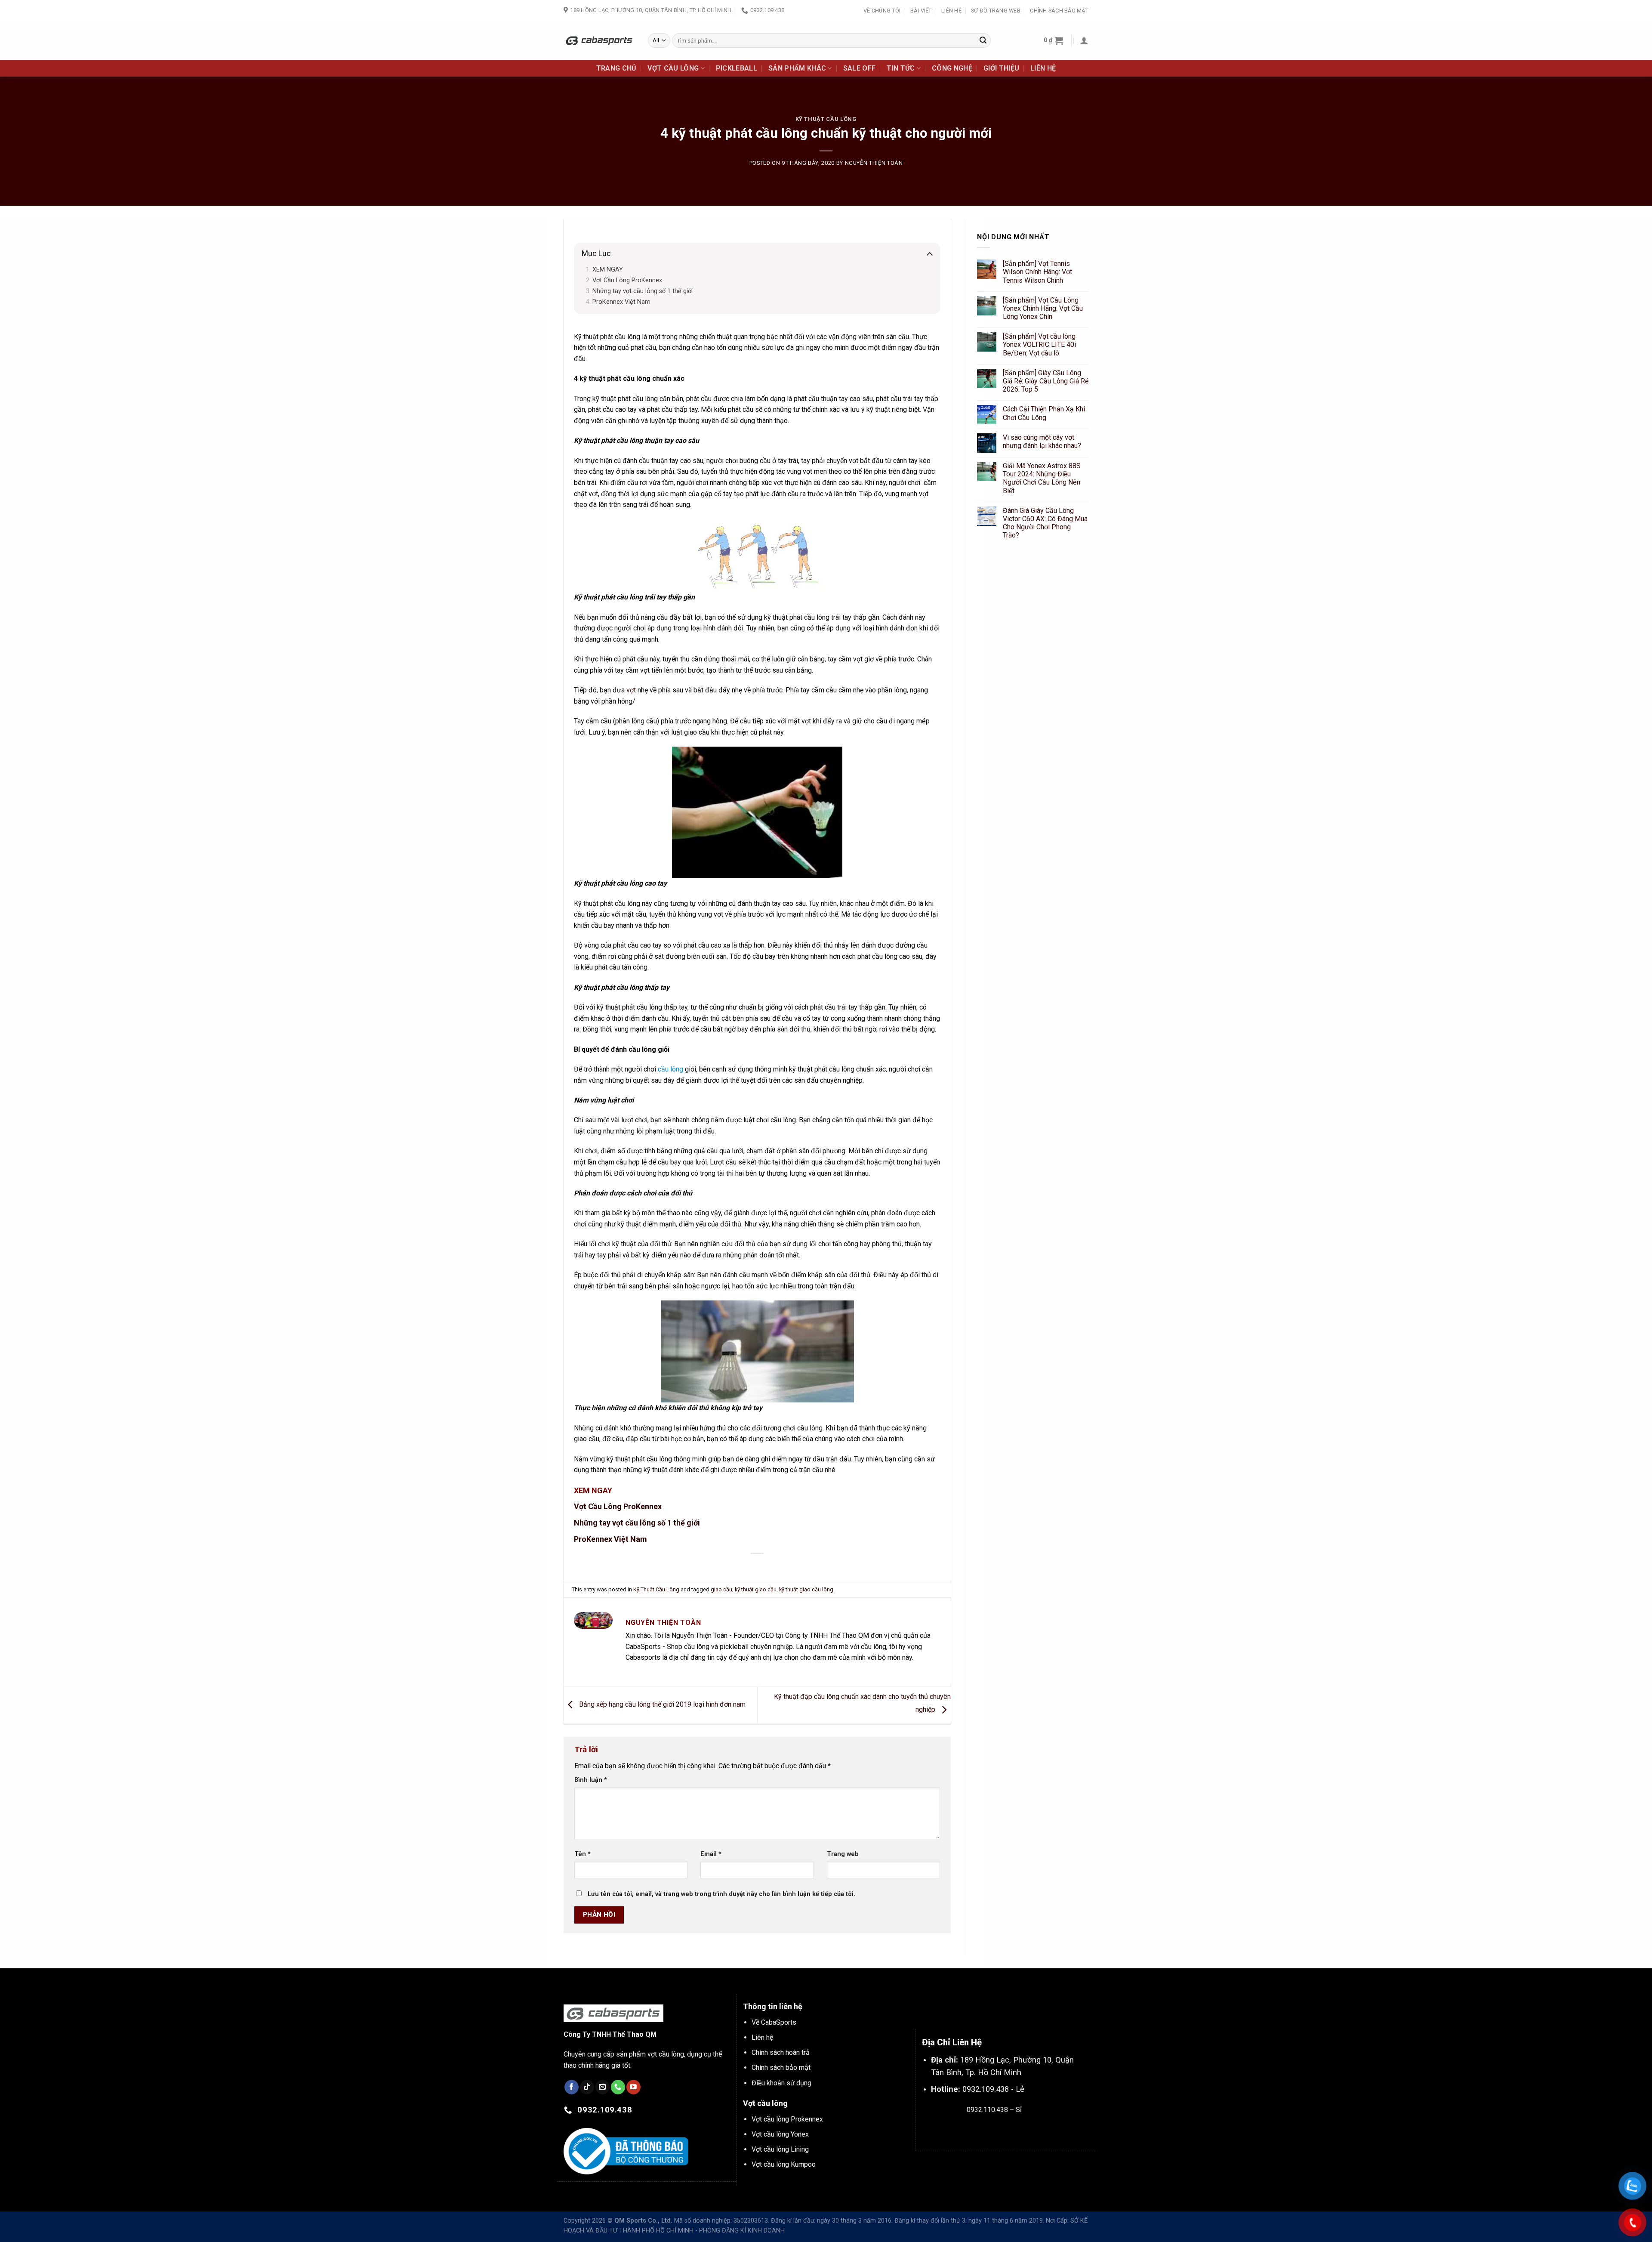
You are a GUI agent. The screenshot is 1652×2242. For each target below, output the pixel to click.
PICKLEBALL (737, 68)
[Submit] (983, 40)
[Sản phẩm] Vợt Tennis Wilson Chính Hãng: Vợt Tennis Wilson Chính (1037, 272)
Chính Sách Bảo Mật (1059, 11)
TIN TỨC (901, 68)
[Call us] (618, 2087)
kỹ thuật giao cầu (756, 1589)
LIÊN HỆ (1043, 68)
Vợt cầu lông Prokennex (787, 2119)
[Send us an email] (603, 2087)
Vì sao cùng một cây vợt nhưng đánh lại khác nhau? (1042, 442)
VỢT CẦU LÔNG (673, 68)
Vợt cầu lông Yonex (780, 2134)
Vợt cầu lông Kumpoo (784, 2164)
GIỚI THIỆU (1001, 68)
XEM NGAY (609, 270)
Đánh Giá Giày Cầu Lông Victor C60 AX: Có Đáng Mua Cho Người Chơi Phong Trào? (1045, 523)
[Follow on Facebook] (572, 2087)
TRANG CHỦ (616, 68)
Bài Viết (921, 11)
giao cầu (721, 1589)
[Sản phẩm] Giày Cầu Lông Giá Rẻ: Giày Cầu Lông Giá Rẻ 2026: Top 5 (1046, 381)
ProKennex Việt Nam (621, 302)
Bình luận (591, 1780)
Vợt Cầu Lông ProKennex (627, 280)
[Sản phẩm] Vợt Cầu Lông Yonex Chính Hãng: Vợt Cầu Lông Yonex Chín (1043, 308)
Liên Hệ (951, 11)
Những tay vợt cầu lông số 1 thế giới (643, 291)
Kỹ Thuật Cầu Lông (826, 119)
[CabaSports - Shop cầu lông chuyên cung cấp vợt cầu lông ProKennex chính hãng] (599, 40)
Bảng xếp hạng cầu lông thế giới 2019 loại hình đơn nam (661, 1704)
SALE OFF (860, 68)
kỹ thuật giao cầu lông (806, 1589)
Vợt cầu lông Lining (780, 2149)
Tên (583, 1854)
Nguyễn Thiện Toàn (874, 163)
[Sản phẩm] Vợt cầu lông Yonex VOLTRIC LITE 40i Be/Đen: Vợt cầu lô (1039, 344)
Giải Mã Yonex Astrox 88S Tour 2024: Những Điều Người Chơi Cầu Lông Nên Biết (1042, 478)
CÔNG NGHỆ (952, 68)
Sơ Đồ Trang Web (996, 11)
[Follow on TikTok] (587, 2087)
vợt (632, 690)
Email (711, 1854)
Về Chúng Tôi (882, 11)
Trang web (843, 1854)
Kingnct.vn (1001, 2130)
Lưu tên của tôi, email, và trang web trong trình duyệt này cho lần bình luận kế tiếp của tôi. (721, 1894)
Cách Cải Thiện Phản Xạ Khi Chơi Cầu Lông (1044, 414)
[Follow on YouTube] (633, 2087)
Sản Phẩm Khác (797, 68)
